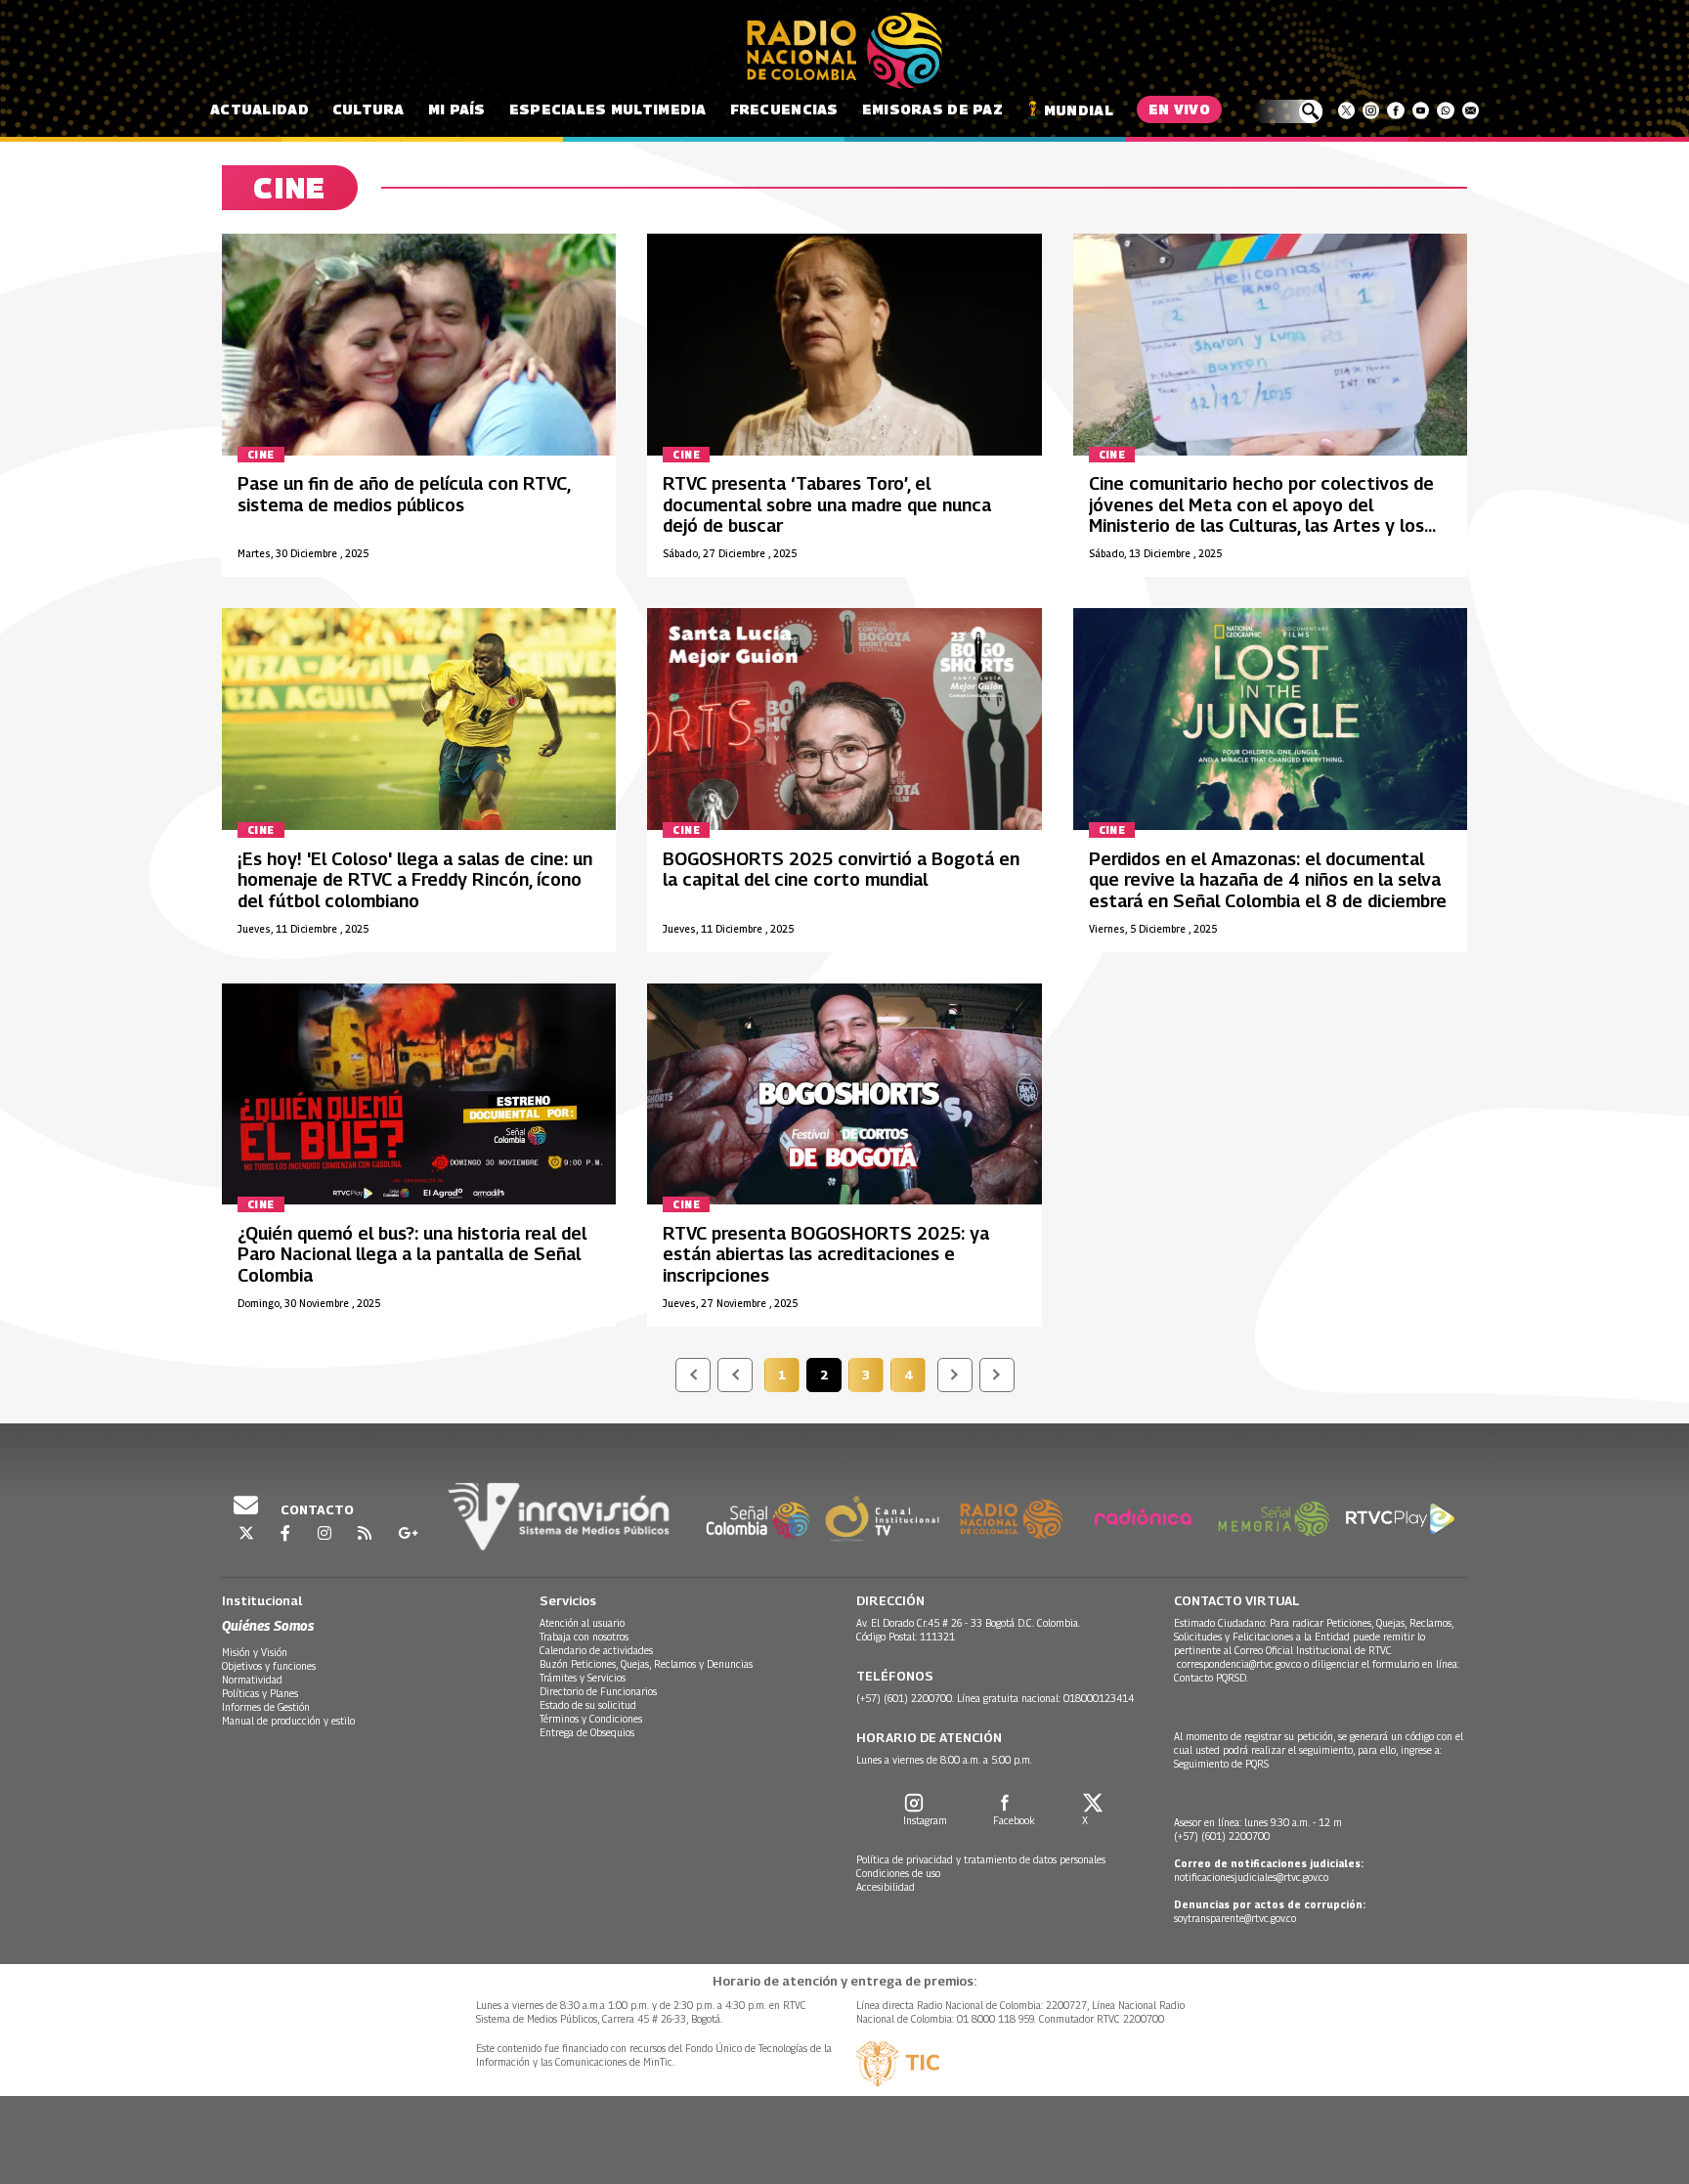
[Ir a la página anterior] (735, 1375)
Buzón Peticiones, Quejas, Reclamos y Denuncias (646, 1664)
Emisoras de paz (932, 109)
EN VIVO (1179, 109)
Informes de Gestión (266, 1707)
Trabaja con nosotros (584, 1637)
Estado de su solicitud (588, 1705)
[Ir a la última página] (997, 1375)
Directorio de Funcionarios (598, 1691)
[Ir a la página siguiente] (955, 1375)
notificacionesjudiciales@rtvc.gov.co (1251, 1877)
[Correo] (1471, 110)
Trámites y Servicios (583, 1678)
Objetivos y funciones (269, 1666)
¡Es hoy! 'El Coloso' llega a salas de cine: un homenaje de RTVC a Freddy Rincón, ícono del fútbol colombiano (415, 880)
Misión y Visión (255, 1652)
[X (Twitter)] (1346, 110)
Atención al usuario (582, 1623)
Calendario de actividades (596, 1650)
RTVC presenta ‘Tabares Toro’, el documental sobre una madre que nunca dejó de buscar (827, 504)
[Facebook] (1395, 110)
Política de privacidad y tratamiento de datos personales (981, 1859)
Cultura (368, 109)
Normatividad (252, 1680)
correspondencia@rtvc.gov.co (1239, 1664)
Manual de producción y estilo (288, 1721)
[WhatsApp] (1445, 110)
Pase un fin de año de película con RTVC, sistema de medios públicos (404, 494)
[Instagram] (1371, 110)
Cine (261, 455)
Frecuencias (784, 109)
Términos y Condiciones (591, 1719)
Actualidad (260, 109)
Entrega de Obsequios (587, 1732)
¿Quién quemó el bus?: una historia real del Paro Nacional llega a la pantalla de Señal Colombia (412, 1254)
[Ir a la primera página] (693, 1375)
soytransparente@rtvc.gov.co (1235, 1918)
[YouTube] (1421, 110)
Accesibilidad (886, 1887)
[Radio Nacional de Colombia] (844, 51)
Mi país (457, 109)
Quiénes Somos (268, 1625)
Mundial (1079, 110)
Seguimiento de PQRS (1221, 1764)
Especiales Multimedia (608, 109)
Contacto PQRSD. (1213, 1678)
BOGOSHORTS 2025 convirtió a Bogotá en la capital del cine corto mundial (841, 870)
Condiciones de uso (898, 1873)
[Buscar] (1288, 111)
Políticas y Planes (260, 1693)
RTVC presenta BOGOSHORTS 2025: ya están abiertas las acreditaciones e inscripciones (826, 1254)
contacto (316, 1509)
